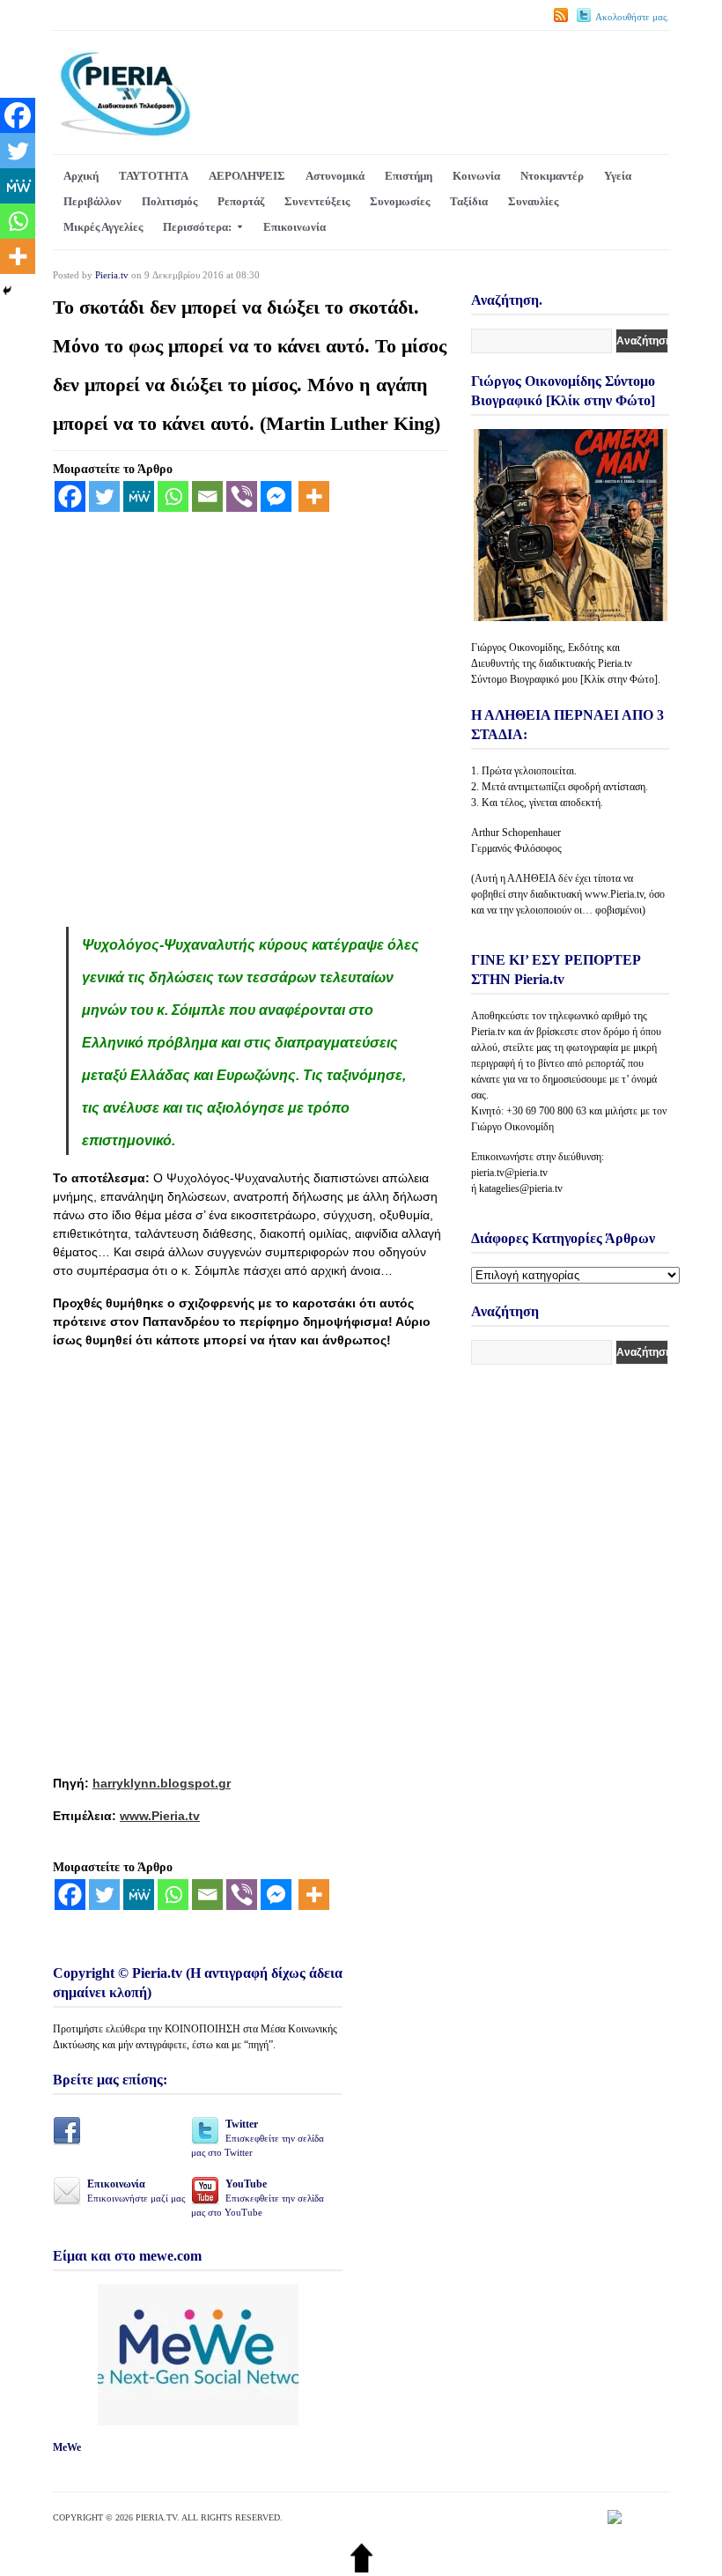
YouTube (258, 2198)
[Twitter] (104, 496)
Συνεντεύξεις (317, 201)
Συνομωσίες (400, 201)
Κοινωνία (476, 176)
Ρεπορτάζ (241, 201)
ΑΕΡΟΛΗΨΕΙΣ (247, 176)
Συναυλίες (533, 201)
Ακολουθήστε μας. (632, 17)
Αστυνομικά (335, 176)
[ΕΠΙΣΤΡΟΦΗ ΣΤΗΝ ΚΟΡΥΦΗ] (361, 2569)
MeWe (67, 2447)
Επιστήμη (409, 176)
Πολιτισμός (169, 201)
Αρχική (81, 176)
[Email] (207, 496)
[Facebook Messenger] (276, 496)
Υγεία (618, 176)
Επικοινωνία (295, 227)
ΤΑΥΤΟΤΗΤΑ (154, 176)
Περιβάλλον (92, 201)
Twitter (258, 2138)
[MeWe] (139, 496)
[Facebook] (70, 496)
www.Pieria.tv (160, 1816)
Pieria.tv (112, 275)
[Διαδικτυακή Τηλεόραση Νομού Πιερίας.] (125, 133)
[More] (314, 496)
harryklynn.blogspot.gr (162, 1783)
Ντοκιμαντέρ (552, 176)
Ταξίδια (469, 201)
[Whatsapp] (173, 496)
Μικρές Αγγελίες (103, 227)
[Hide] (7, 291)
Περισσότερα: (197, 227)
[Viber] (242, 496)
